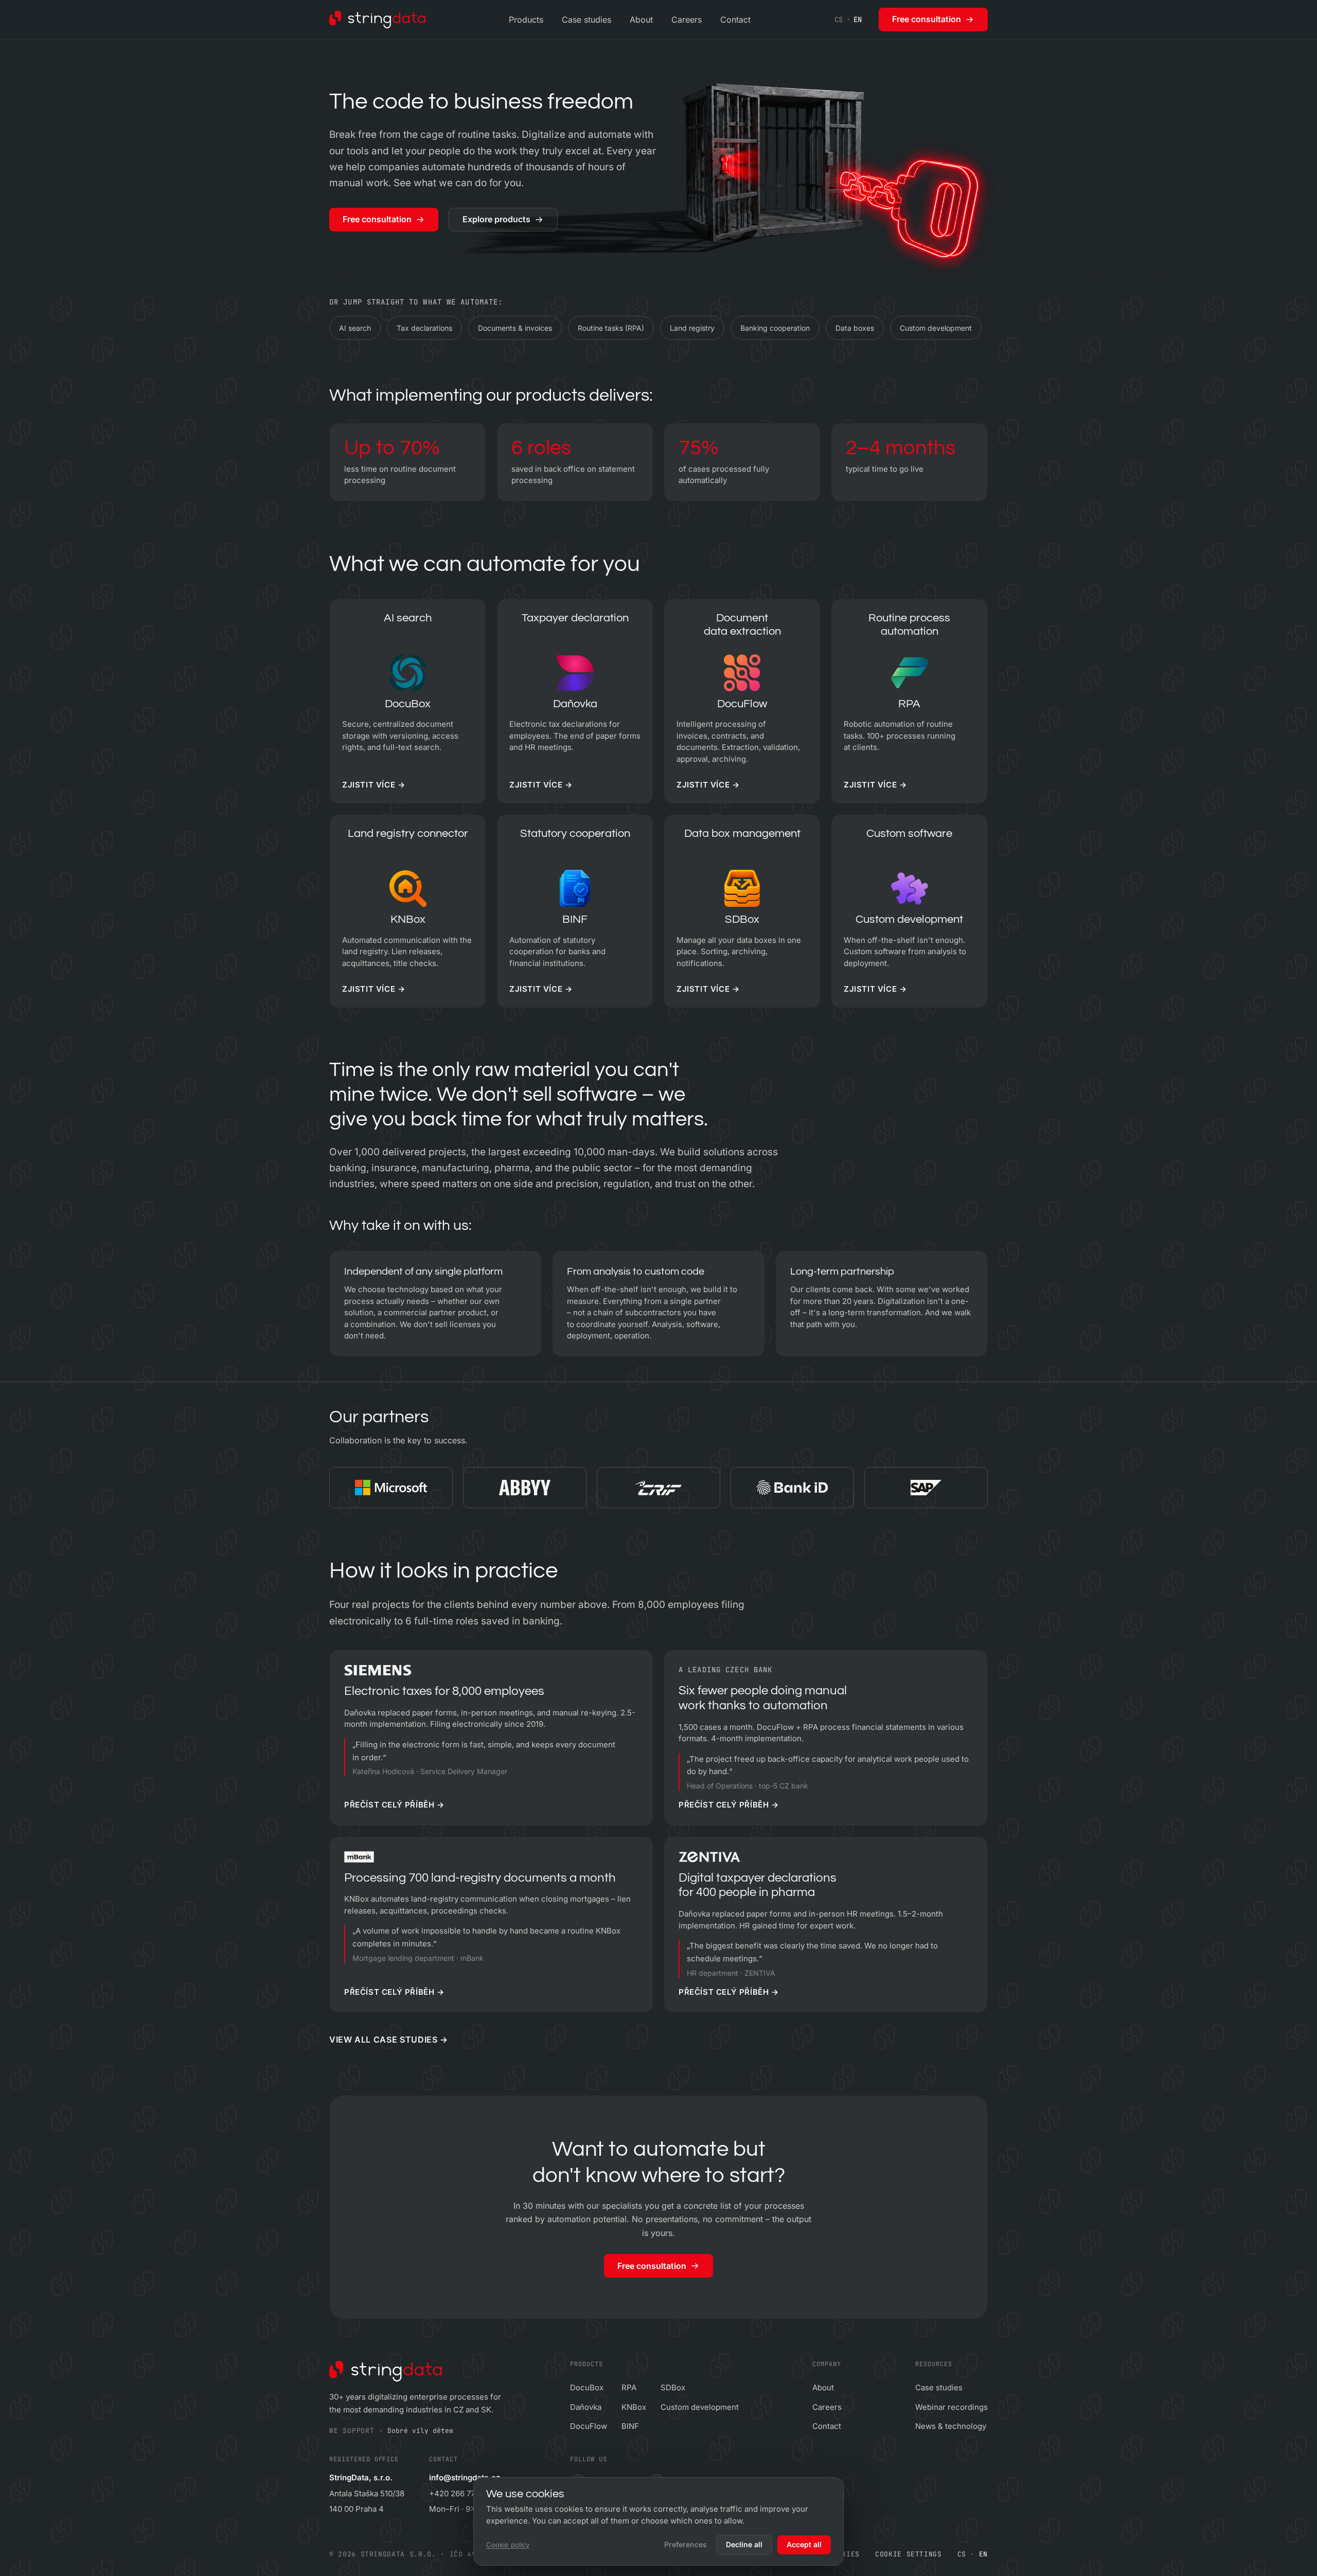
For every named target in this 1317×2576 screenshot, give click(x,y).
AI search (355, 328)
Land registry (692, 328)
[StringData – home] (377, 20)
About (641, 20)
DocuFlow (589, 2426)
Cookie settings (909, 2554)
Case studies (586, 20)
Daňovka (586, 2407)
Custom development (936, 328)
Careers (687, 20)
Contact (735, 20)
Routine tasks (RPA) (611, 328)
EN (858, 20)
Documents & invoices (515, 328)
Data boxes (855, 328)
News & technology (951, 2426)
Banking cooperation (775, 328)
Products (526, 20)
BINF (630, 2426)
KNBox (634, 2407)
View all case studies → (389, 2040)
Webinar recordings (951, 2407)
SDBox (673, 2387)
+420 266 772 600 (462, 2493)
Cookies (844, 2554)
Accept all (804, 2544)
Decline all (744, 2544)
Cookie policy (508, 2545)
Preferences (686, 2544)
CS (839, 20)
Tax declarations (424, 328)
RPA (629, 2387)
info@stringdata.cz (465, 2477)
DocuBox (587, 2387)
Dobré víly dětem (420, 2431)
